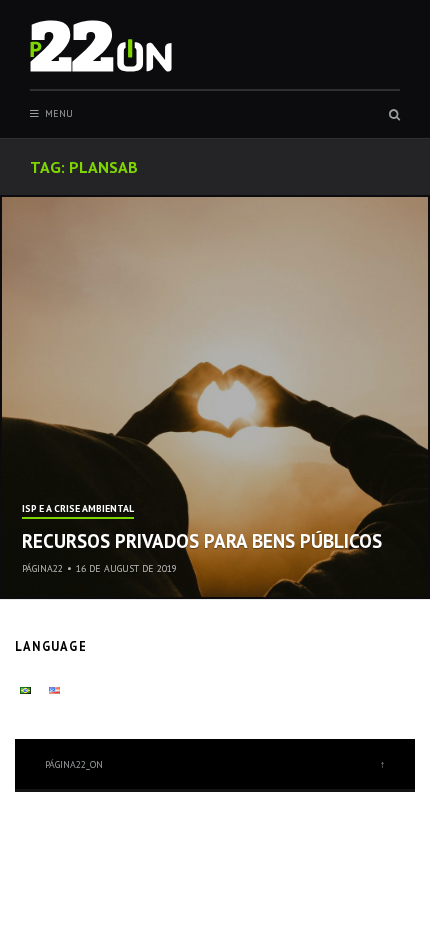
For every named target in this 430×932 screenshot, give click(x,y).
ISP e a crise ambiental (78, 509)
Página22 (42, 568)
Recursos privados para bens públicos (202, 541)
